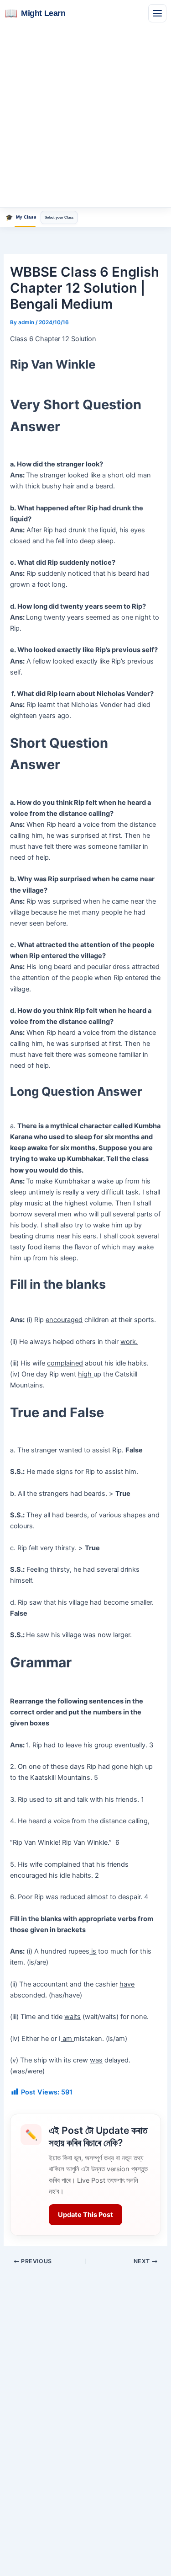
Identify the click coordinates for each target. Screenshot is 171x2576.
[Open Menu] (157, 13)
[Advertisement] (85, 117)
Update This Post (85, 2215)
